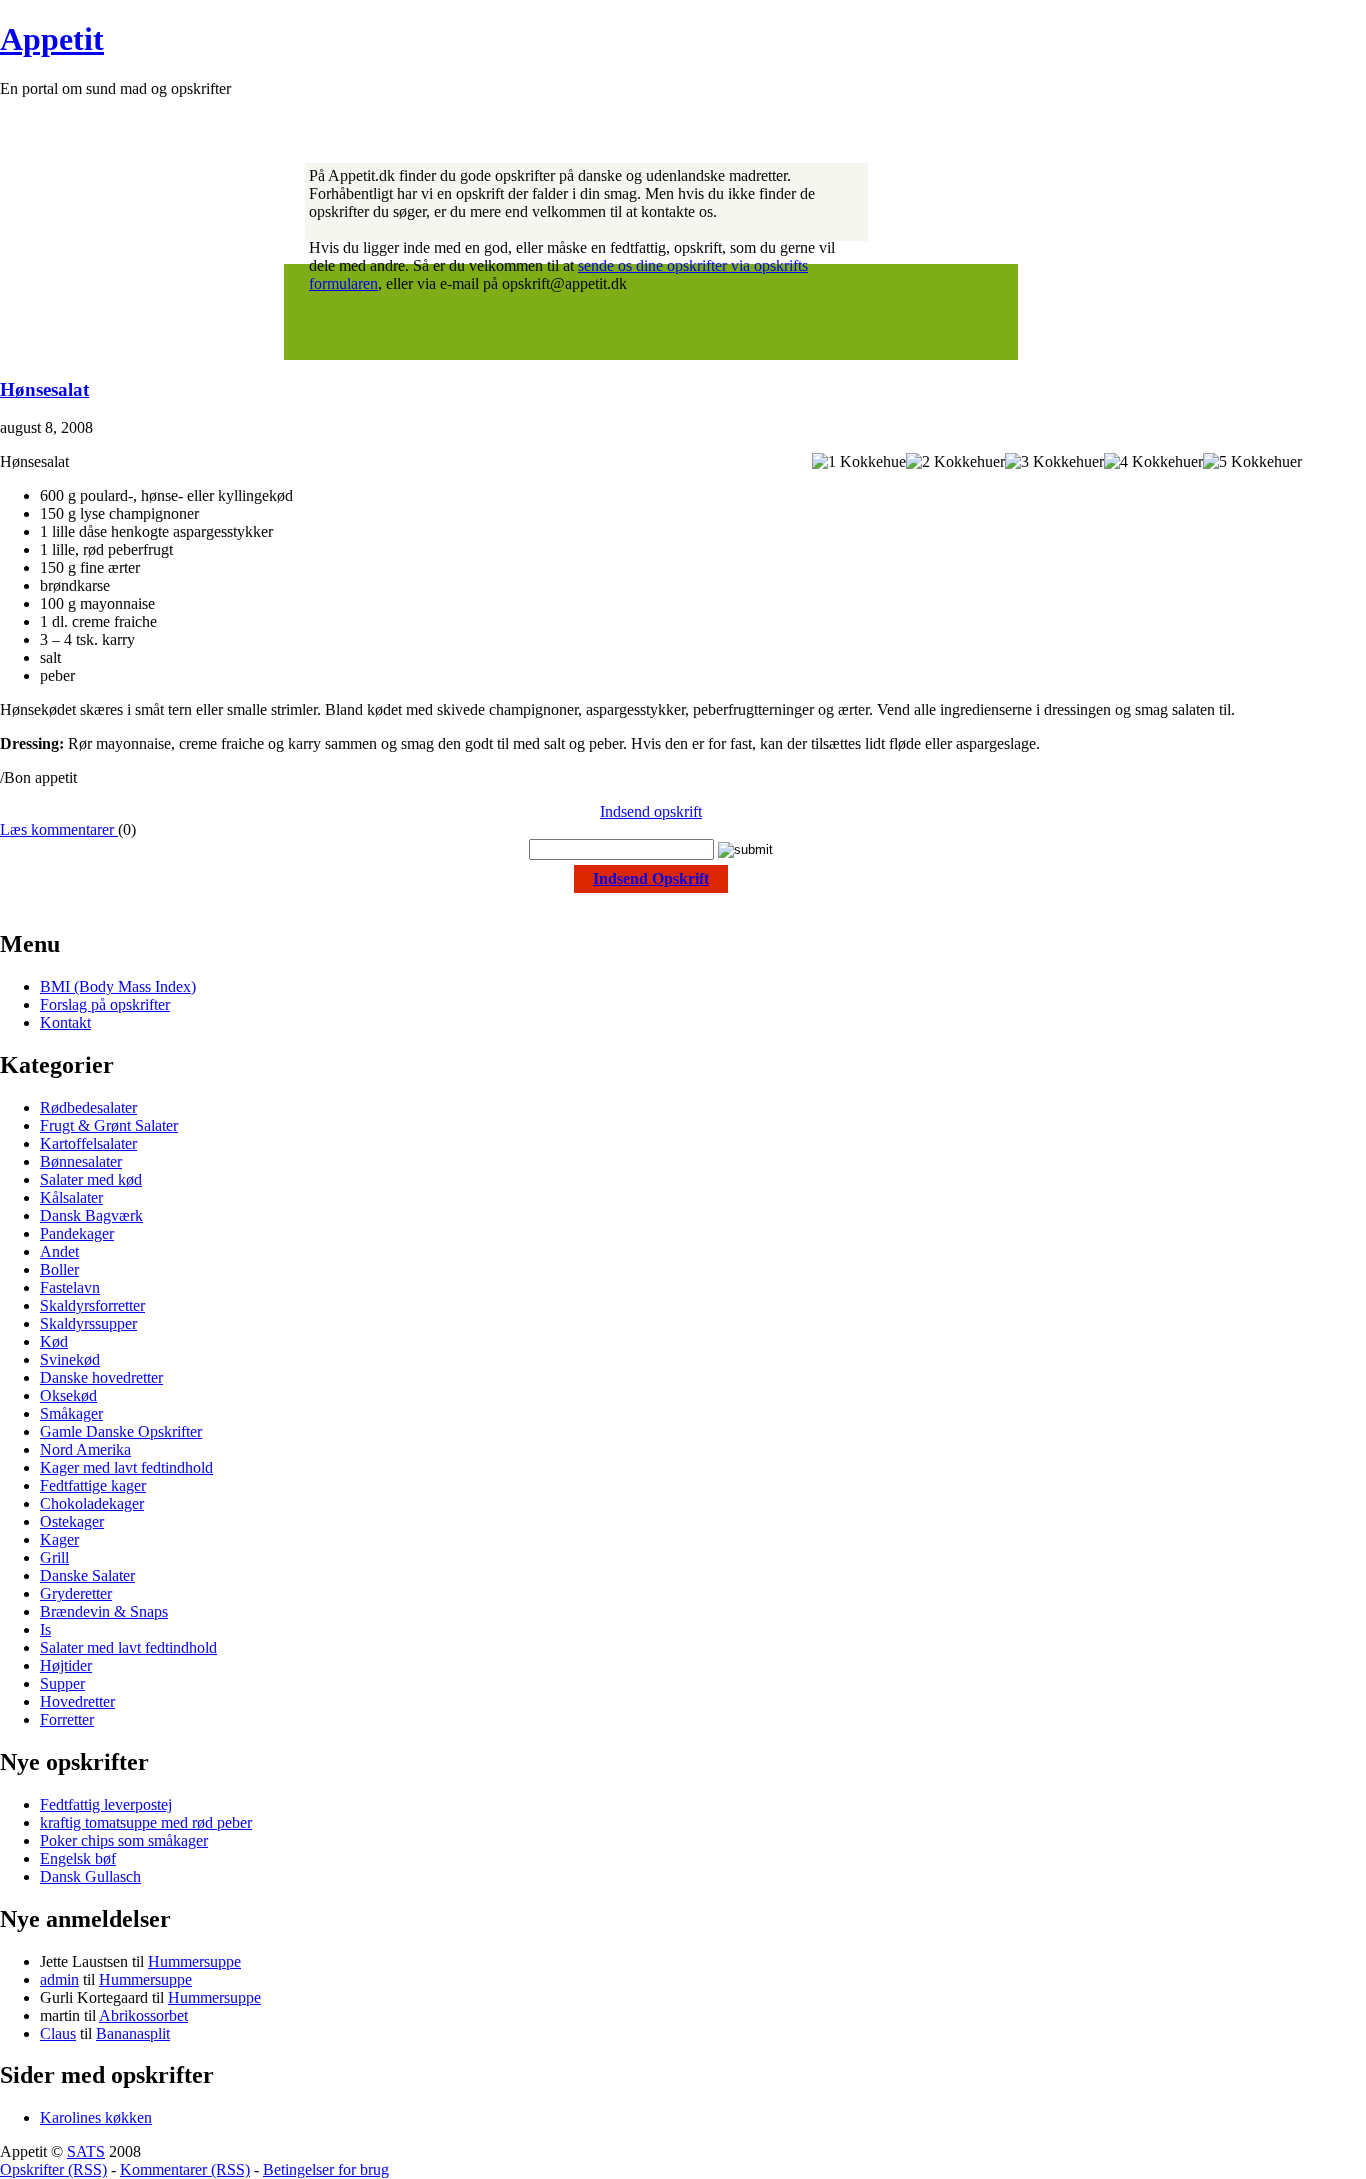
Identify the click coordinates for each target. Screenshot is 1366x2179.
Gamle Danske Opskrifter (121, 1431)
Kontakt (65, 1022)
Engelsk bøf (78, 1858)
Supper (62, 1683)
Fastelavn (70, 1287)
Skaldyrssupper (88, 1323)
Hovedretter (77, 1701)
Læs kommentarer (59, 829)
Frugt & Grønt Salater (109, 1125)
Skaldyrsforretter (92, 1305)
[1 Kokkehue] (859, 462)
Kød (54, 1341)
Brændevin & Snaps (104, 1611)
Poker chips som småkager (124, 1840)
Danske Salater (87, 1575)
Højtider (66, 1665)
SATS (86, 2151)
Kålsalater (71, 1197)
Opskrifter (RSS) (53, 2169)
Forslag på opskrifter (105, 1004)
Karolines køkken (96, 2117)
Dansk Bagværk (91, 1215)
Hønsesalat (44, 389)
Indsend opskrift (651, 811)
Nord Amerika (85, 1449)
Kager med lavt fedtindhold (126, 1467)
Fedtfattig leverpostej (106, 1804)
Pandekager (77, 1233)
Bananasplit (133, 2033)
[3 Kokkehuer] (1054, 462)
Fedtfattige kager (93, 1485)
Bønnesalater (81, 1161)
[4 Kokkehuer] (1153, 462)
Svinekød (70, 1359)
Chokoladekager (92, 1503)
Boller (59, 1269)
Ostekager (72, 1521)
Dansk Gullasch (90, 1876)
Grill (54, 1557)
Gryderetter (76, 1593)
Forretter (67, 1719)
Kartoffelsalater (88, 1143)
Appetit (52, 39)
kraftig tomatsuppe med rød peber (146, 1822)
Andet (59, 1251)
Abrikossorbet (143, 2015)
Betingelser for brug (326, 2169)
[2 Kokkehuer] (955, 462)
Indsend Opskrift (651, 878)
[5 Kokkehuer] (1252, 462)
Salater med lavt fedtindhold (128, 1647)
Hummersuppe (194, 1961)
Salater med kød (91, 1179)
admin (59, 1979)
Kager (59, 1539)
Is (45, 1629)
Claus (58, 2033)
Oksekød (68, 1395)
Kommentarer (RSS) (185, 2169)
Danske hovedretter (101, 1377)
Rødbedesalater (88, 1107)
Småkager (71, 1413)
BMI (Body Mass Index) (118, 986)
